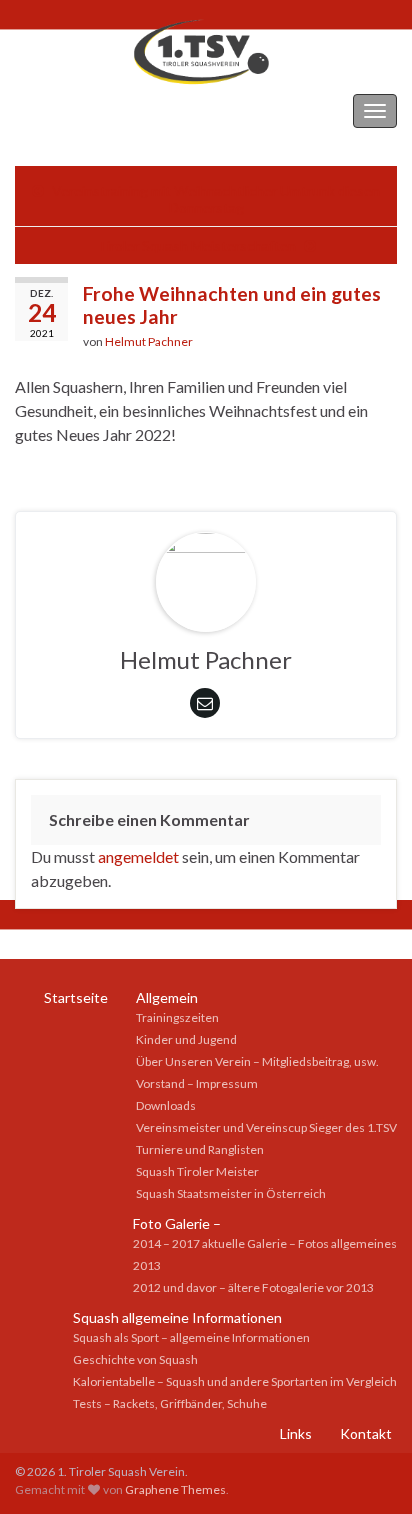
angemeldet (138, 856)
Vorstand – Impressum (197, 1083)
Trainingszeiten (177, 1017)
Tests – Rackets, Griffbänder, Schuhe (170, 1403)
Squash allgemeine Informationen (177, 1317)
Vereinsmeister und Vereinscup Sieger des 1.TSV (266, 1127)
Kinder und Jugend (186, 1039)
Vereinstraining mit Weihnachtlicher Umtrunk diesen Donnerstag (216, 199)
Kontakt (366, 1433)
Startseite (76, 997)
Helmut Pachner (149, 341)
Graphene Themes (175, 1489)
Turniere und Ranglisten (200, 1149)
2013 (147, 1265)
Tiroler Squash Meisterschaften (196, 245)
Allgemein (167, 997)
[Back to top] (367, 1469)
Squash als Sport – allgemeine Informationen (191, 1337)
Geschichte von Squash (135, 1359)
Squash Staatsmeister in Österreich (231, 1193)
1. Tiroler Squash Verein (95, 110)
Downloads (166, 1105)
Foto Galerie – (177, 1223)
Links (296, 1433)
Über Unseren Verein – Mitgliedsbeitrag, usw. (257, 1061)
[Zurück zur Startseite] (206, 51)
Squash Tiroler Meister (197, 1171)
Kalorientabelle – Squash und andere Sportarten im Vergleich (235, 1381)
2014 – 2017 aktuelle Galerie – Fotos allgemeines (265, 1243)
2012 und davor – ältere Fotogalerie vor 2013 (253, 1287)
